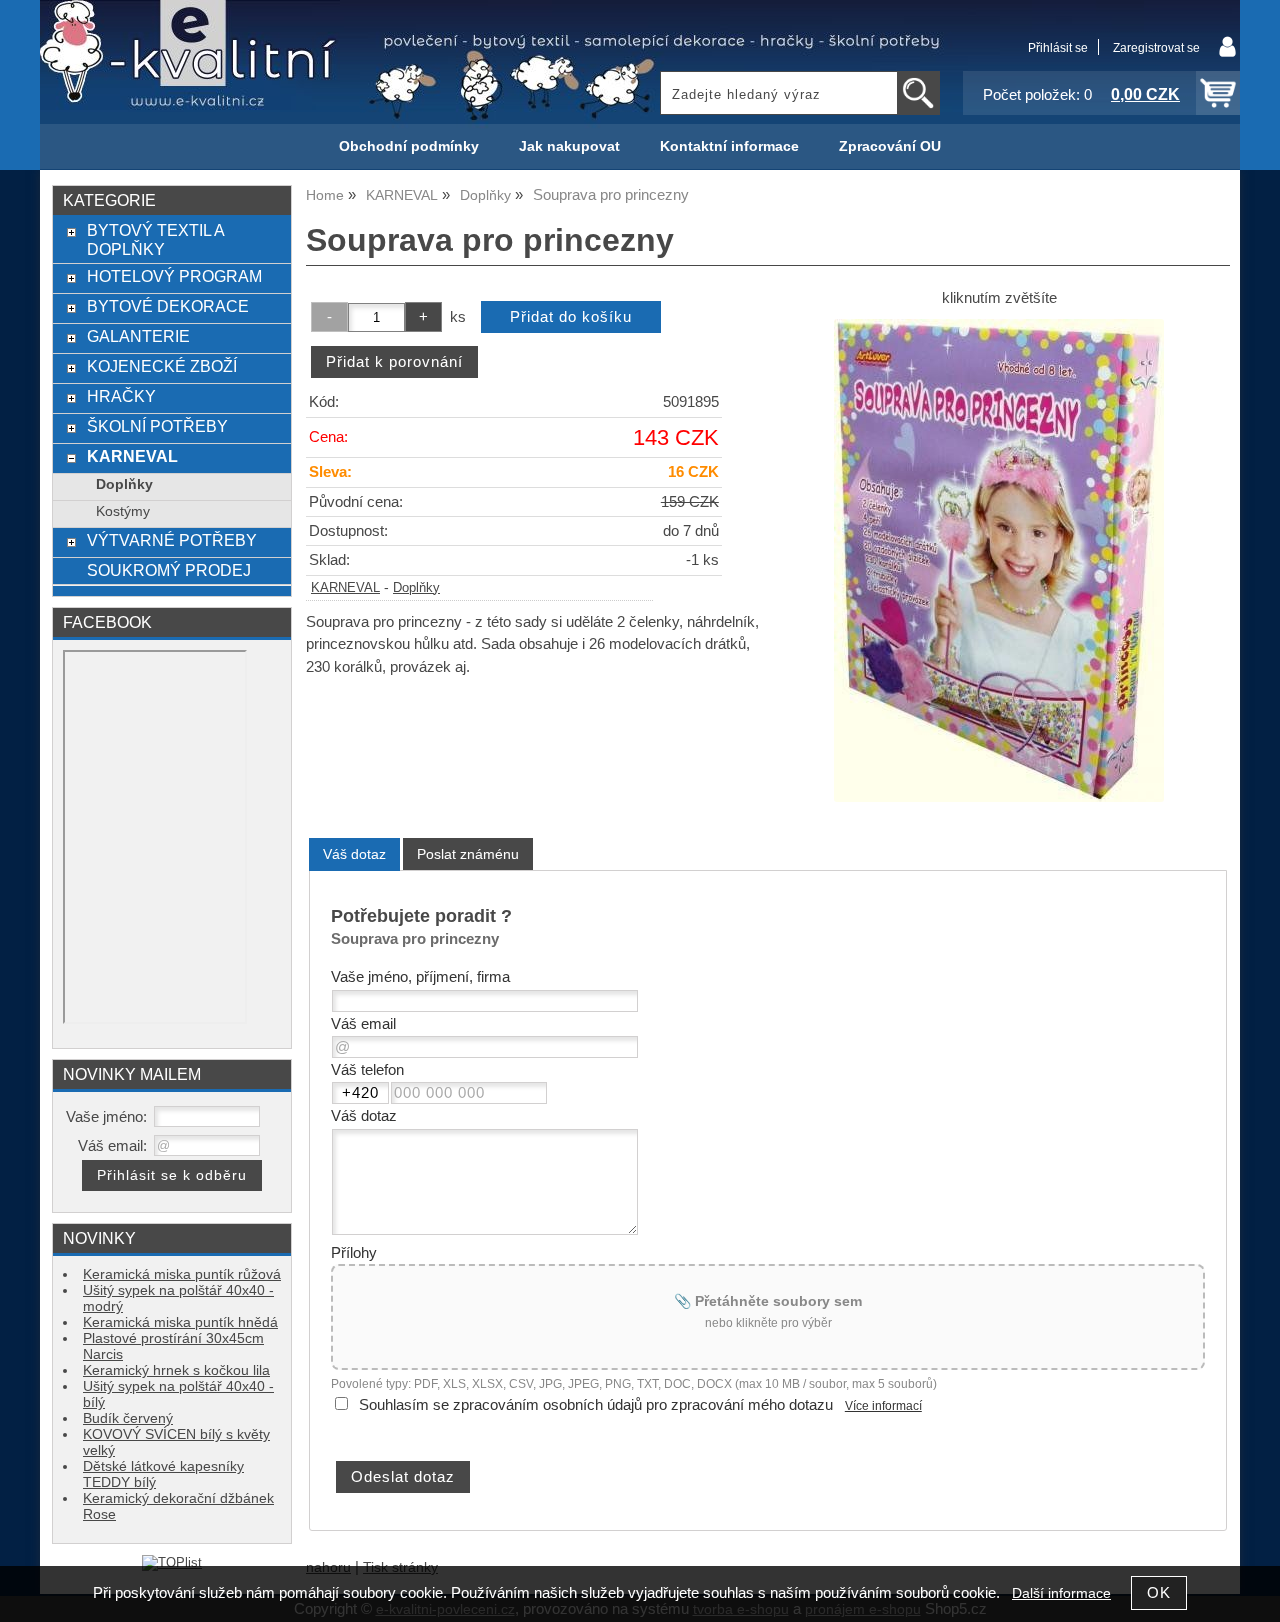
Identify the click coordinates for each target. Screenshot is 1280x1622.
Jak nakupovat (569, 146)
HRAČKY (121, 396)
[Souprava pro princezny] (999, 560)
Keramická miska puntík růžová (182, 1274)
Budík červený (128, 1418)
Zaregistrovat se (1156, 48)
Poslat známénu (468, 854)
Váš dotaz (354, 854)
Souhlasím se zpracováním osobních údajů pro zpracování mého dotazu (596, 1405)
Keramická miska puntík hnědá (180, 1322)
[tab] (354, 854)
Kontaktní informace (729, 146)
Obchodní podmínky (409, 146)
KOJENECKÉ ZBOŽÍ (162, 366)
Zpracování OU (890, 146)
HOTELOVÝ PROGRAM (174, 276)
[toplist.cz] (172, 1562)
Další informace (1061, 1593)
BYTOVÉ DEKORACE (168, 306)
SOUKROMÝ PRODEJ (169, 570)
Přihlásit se (1058, 48)
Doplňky (416, 588)
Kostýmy (123, 511)
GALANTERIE (138, 336)
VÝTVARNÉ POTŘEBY (172, 540)
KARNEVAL (345, 588)
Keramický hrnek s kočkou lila (176, 1370)
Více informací (883, 1406)
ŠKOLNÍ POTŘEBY (157, 426)
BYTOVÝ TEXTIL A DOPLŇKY (155, 239)
